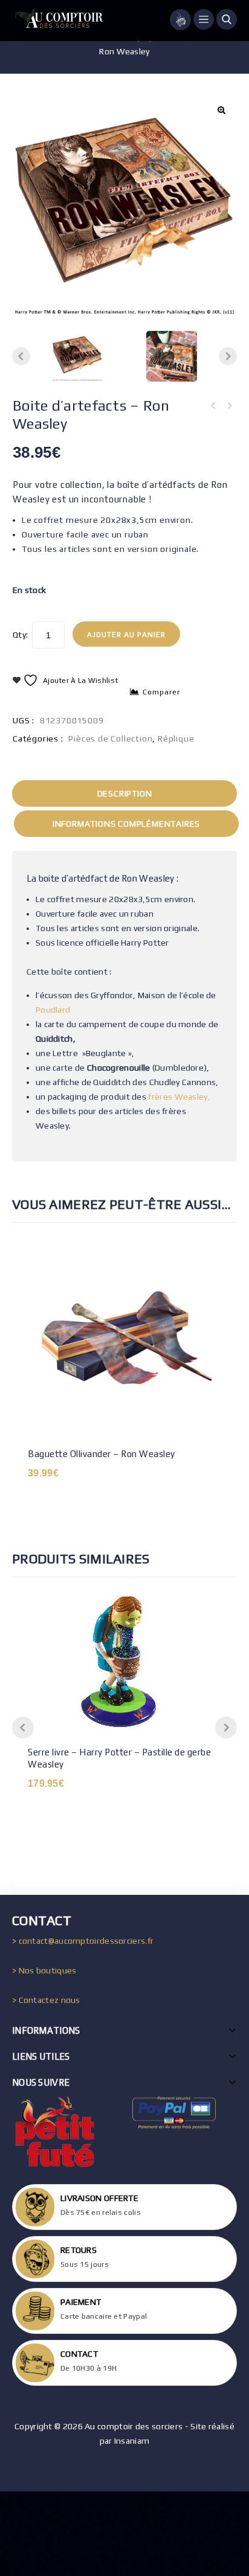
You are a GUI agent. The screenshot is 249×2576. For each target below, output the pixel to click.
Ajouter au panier (126, 635)
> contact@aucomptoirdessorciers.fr (83, 1941)
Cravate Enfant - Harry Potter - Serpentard (213, 406)
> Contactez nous (46, 2000)
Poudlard (53, 1010)
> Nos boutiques (44, 1970)
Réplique (176, 739)
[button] (221, 110)
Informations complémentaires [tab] (126, 824)
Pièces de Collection (110, 739)
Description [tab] (125, 793)
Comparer (161, 692)
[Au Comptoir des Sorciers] (57, 21)
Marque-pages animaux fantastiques (229, 406)
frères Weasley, (179, 1097)
